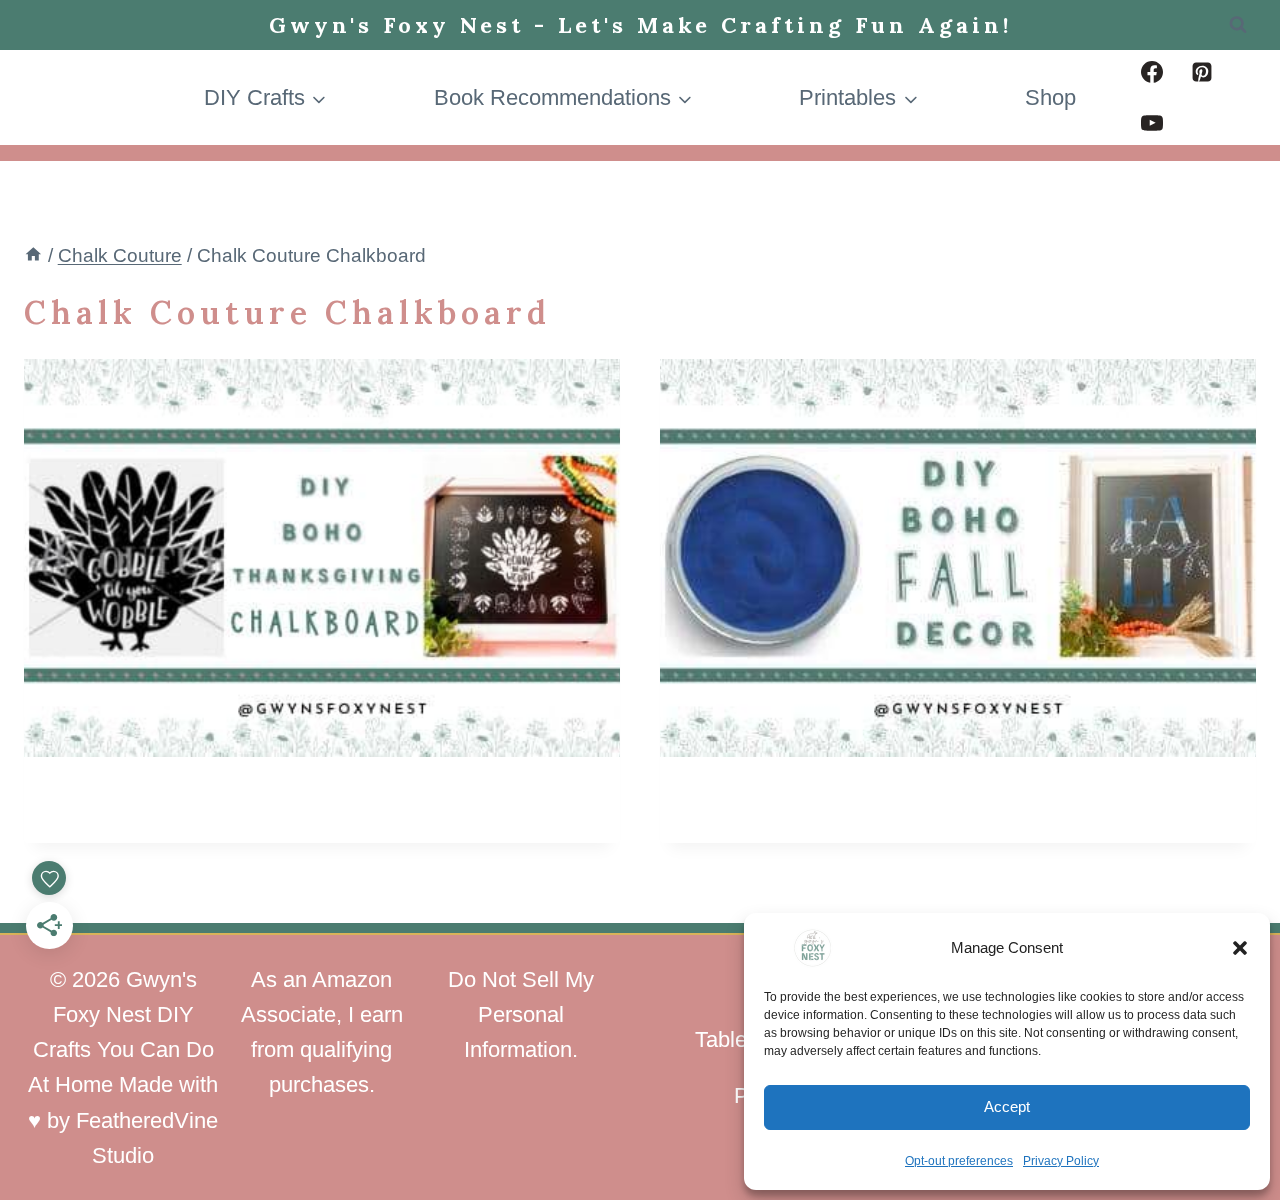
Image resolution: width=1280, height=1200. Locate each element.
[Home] (33, 255)
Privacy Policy (1061, 1161)
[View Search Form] (1238, 25)
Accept (1007, 1106)
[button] (1240, 948)
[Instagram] (1202, 123)
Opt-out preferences (959, 1161)
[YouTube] (1152, 123)
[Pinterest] (1202, 72)
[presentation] (322, 557)
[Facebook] (1152, 72)
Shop (1050, 97)
